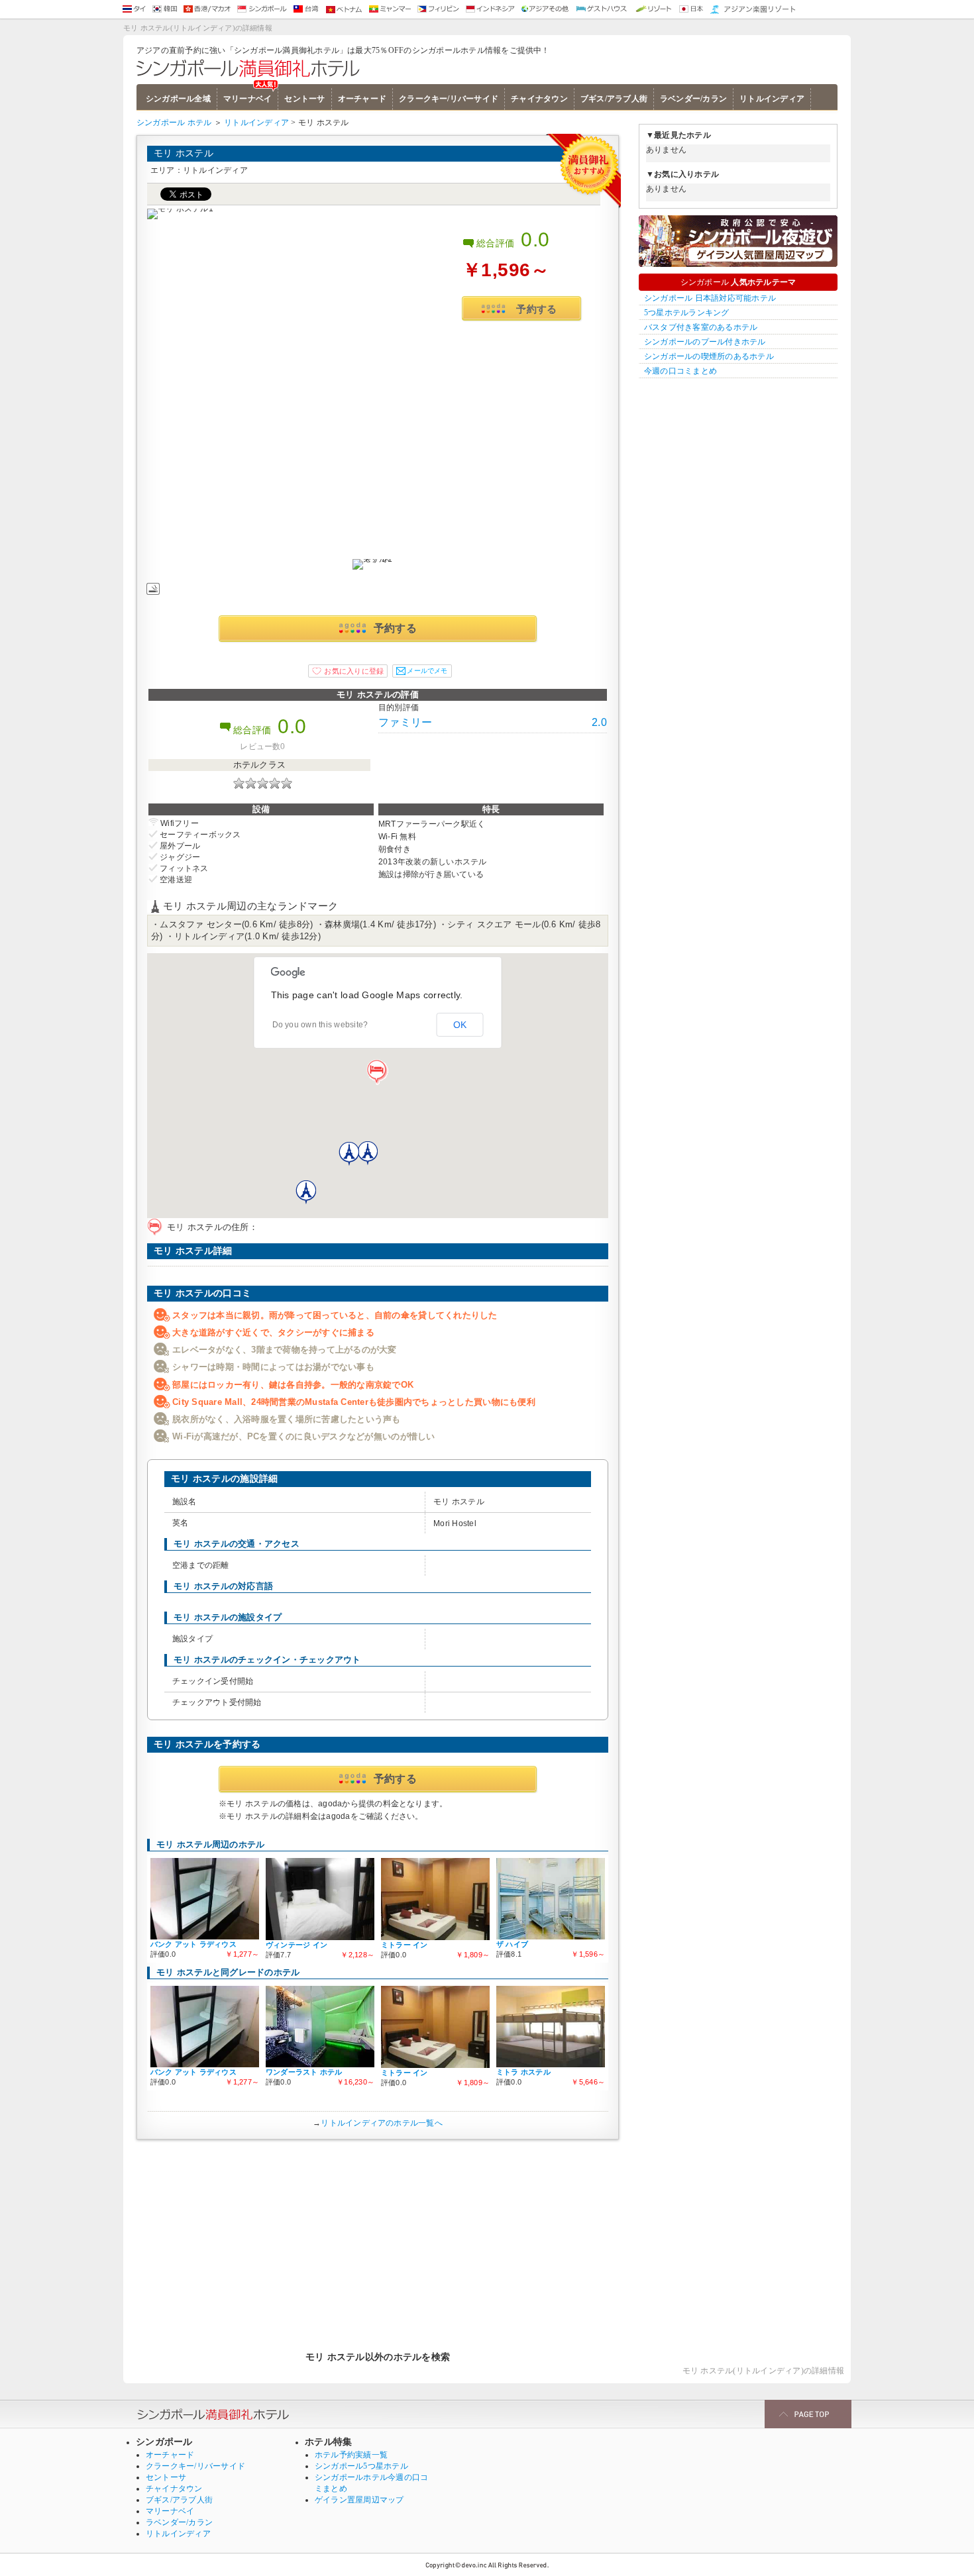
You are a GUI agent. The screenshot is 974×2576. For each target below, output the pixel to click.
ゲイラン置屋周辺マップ (359, 2500)
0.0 (535, 239)
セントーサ (304, 99)
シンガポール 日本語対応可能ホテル (710, 298)
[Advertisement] (378, 2239)
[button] (378, 1072)
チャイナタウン (539, 99)
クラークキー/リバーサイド (449, 99)
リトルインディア (772, 99)
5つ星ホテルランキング (687, 313)
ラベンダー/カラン (693, 99)
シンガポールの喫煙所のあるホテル (709, 356)
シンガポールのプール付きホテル (705, 342)
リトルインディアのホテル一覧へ (382, 2123)
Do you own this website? (320, 1025)
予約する (536, 309)
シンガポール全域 (178, 99)
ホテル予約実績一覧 (351, 2455)
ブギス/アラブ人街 (614, 99)
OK (460, 1025)
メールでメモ (427, 671)
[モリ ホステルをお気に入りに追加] (348, 671)
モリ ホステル (184, 153)
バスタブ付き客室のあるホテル (701, 327)
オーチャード (362, 99)
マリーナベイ (247, 99)
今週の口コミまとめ (680, 371)
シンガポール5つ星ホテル (361, 2466)
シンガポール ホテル (174, 123)
